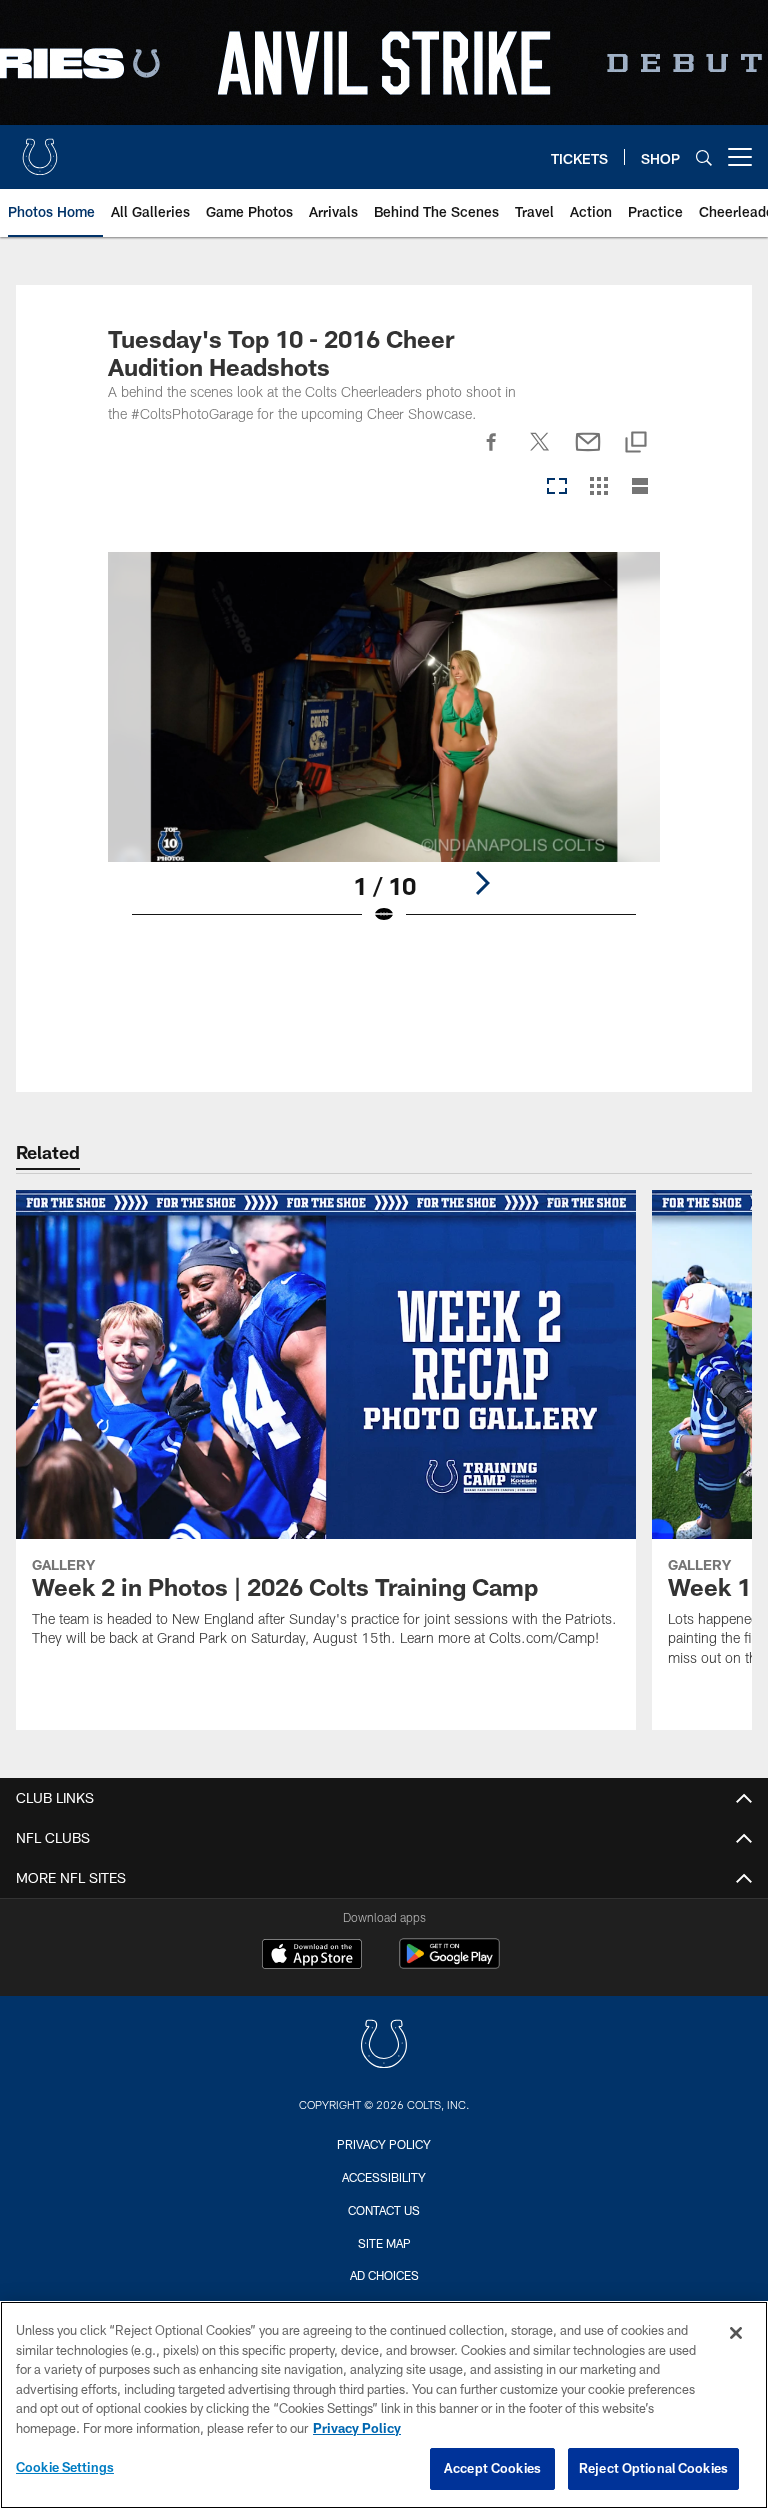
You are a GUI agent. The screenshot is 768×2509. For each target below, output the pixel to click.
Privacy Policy (384, 2144)
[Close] (736, 2333)
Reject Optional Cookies (653, 2468)
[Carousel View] (557, 487)
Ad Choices (384, 2275)
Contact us (384, 2210)
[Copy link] (636, 443)
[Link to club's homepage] (40, 149)
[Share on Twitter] (540, 453)
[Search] (704, 157)
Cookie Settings (65, 2467)
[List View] (640, 487)
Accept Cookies (492, 2468)
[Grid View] (598, 487)
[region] (384, 2405)
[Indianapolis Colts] (384, 2046)
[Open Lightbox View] (384, 751)
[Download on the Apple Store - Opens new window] (312, 1956)
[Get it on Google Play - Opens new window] (449, 1963)
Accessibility (384, 2177)
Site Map (384, 2243)
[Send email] (588, 453)
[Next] (482, 883)
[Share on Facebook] (492, 453)
